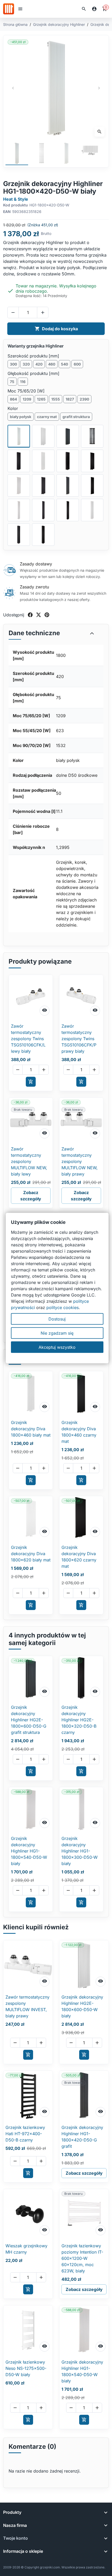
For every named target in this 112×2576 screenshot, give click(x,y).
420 (39, 364)
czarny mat (47, 417)
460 (52, 364)
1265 (41, 399)
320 (26, 364)
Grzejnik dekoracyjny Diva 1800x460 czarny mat (79, 1432)
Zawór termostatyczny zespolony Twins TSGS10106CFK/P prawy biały (79, 1039)
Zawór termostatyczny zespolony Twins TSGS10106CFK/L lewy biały (28, 1039)
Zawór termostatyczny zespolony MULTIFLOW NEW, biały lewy (29, 1161)
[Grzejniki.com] (9, 9)
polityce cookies (63, 1307)
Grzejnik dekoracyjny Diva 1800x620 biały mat (31, 1554)
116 (23, 382)
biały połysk (21, 417)
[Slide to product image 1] (17, 154)
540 (64, 364)
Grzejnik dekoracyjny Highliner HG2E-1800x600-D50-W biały (82, 2006)
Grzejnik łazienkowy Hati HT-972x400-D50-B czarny (25, 2134)
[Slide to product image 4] (91, 154)
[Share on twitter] (39, 615)
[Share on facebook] (30, 615)
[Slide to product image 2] (42, 154)
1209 (27, 399)
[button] (84, 9)
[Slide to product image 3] (66, 154)
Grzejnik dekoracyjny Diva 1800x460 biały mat (31, 1429)
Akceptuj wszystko (57, 1347)
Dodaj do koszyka (56, 329)
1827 (70, 399)
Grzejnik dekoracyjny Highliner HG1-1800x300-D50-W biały (80, 1851)
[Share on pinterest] (47, 615)
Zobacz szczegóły (31, 1196)
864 (13, 399)
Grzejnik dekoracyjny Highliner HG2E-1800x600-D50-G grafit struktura (29, 1720)
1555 (56, 399)
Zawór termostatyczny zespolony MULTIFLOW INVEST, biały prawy (27, 2006)
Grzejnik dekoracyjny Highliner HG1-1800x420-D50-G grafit (82, 2137)
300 (13, 364)
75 (12, 382)
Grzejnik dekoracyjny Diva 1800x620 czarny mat (79, 1557)
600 (77, 364)
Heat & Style (16, 199)
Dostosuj (57, 1319)
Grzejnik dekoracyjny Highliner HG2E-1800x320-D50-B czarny (79, 1720)
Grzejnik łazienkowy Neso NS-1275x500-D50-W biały (26, 2368)
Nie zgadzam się (57, 1333)
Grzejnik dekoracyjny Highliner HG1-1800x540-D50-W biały (29, 1851)
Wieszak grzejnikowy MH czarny (26, 2249)
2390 (84, 399)
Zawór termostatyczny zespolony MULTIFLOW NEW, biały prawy (80, 1161)
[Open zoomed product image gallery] (56, 88)
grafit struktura (76, 417)
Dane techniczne (34, 633)
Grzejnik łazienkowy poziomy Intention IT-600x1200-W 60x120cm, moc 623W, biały (82, 2258)
